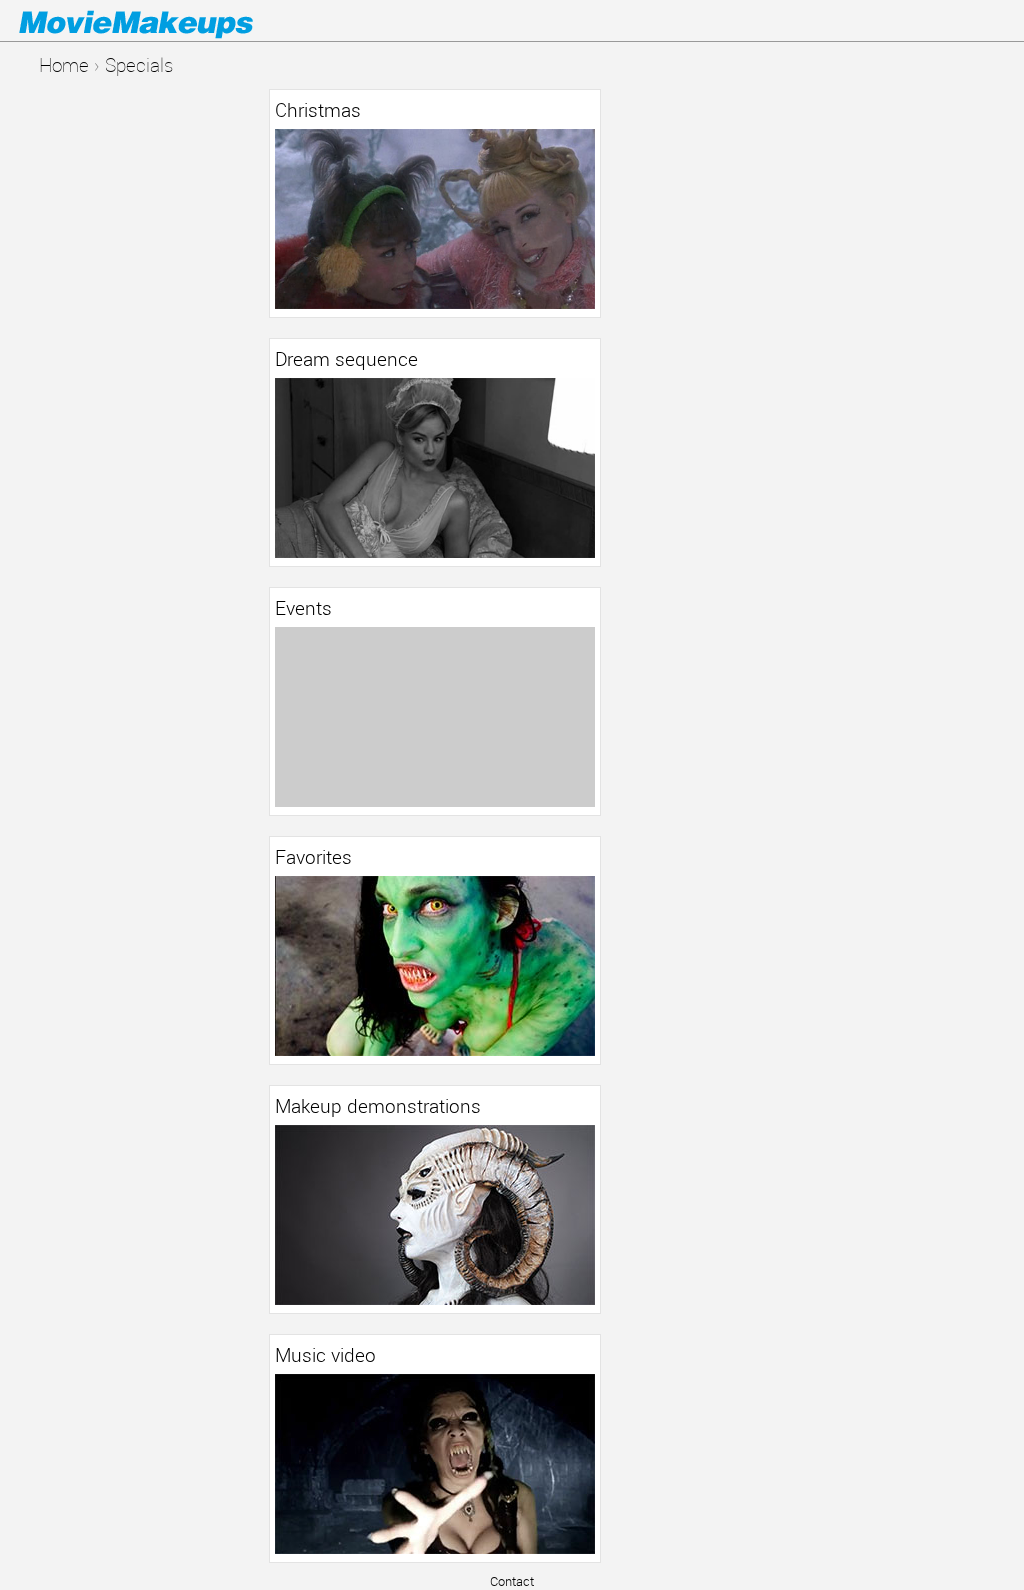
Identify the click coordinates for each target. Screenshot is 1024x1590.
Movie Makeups (165, 21)
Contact (512, 1581)
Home (64, 64)
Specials (139, 64)
